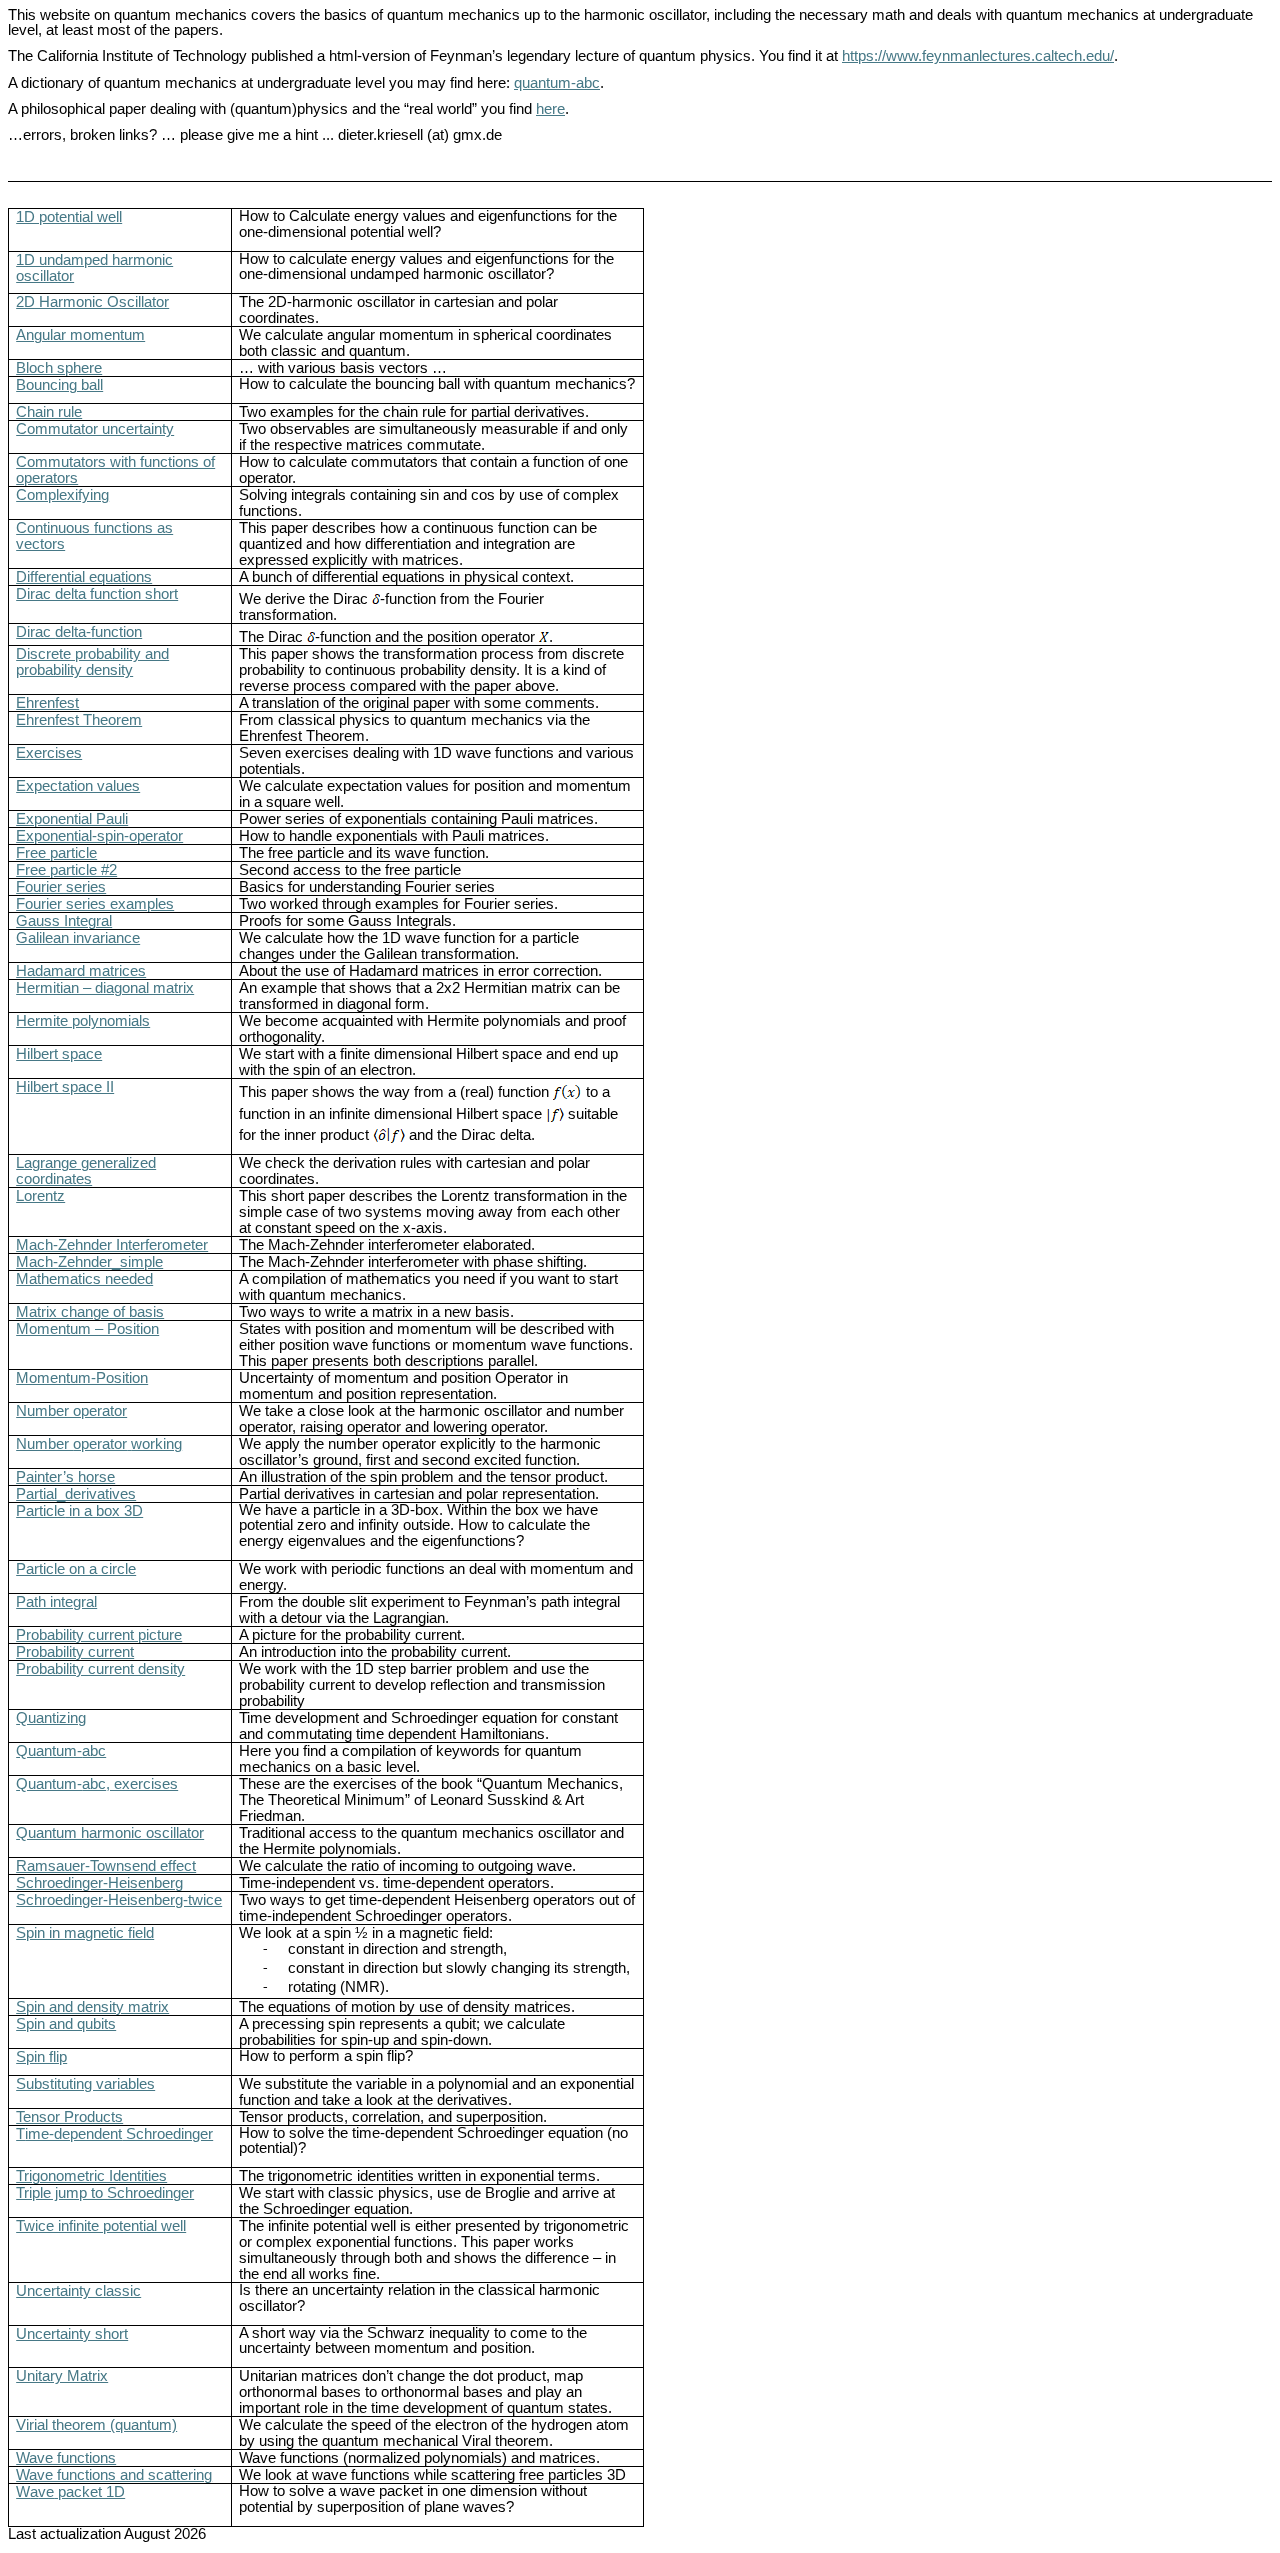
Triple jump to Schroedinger (105, 2193)
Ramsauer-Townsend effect (106, 1866)
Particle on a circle (76, 1569)
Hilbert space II (65, 1087)
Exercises (49, 753)
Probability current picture (99, 1635)
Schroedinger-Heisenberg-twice (119, 1900)
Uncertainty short (72, 2334)
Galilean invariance (78, 938)
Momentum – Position (87, 1329)
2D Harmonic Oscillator (92, 302)
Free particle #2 (66, 870)
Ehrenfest (47, 703)
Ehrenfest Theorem (79, 720)
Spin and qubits (66, 2024)
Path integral (56, 1602)
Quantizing (51, 1718)
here (550, 109)
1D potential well (69, 217)
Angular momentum (80, 335)
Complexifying (62, 495)
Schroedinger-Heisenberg (99, 1883)
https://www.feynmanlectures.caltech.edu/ (978, 56)
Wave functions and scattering (114, 2475)
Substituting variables (85, 2084)
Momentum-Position (82, 1378)
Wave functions (66, 2458)
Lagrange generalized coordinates (86, 1171)
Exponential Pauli (72, 819)
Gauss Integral (64, 921)
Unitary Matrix (62, 2376)
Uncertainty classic (78, 2291)
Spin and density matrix (92, 2007)
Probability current (75, 1652)
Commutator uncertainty (95, 429)
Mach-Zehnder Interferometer (112, 1245)
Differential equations (84, 577)
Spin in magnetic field (85, 1933)
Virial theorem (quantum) (96, 2425)
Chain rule (49, 412)
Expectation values (78, 786)
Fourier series (61, 887)
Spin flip (41, 2057)
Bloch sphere (59, 368)
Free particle (56, 853)
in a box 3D (79, 1511)
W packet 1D (70, 2492)
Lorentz (40, 1196)
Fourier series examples (95, 904)
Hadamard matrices (81, 971)
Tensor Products (69, 2117)
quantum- (557, 83)
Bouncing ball (59, 385)
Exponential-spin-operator (99, 836)
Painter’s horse (65, 1477)
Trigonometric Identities (91, 2176)
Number (99, 1444)
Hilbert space (59, 1054)
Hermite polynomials (83, 1021)
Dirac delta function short (97, 594)
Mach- (89, 1262)
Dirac (79, 632)
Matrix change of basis (90, 1312)
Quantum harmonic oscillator (110, 1833)
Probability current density (100, 1669)
